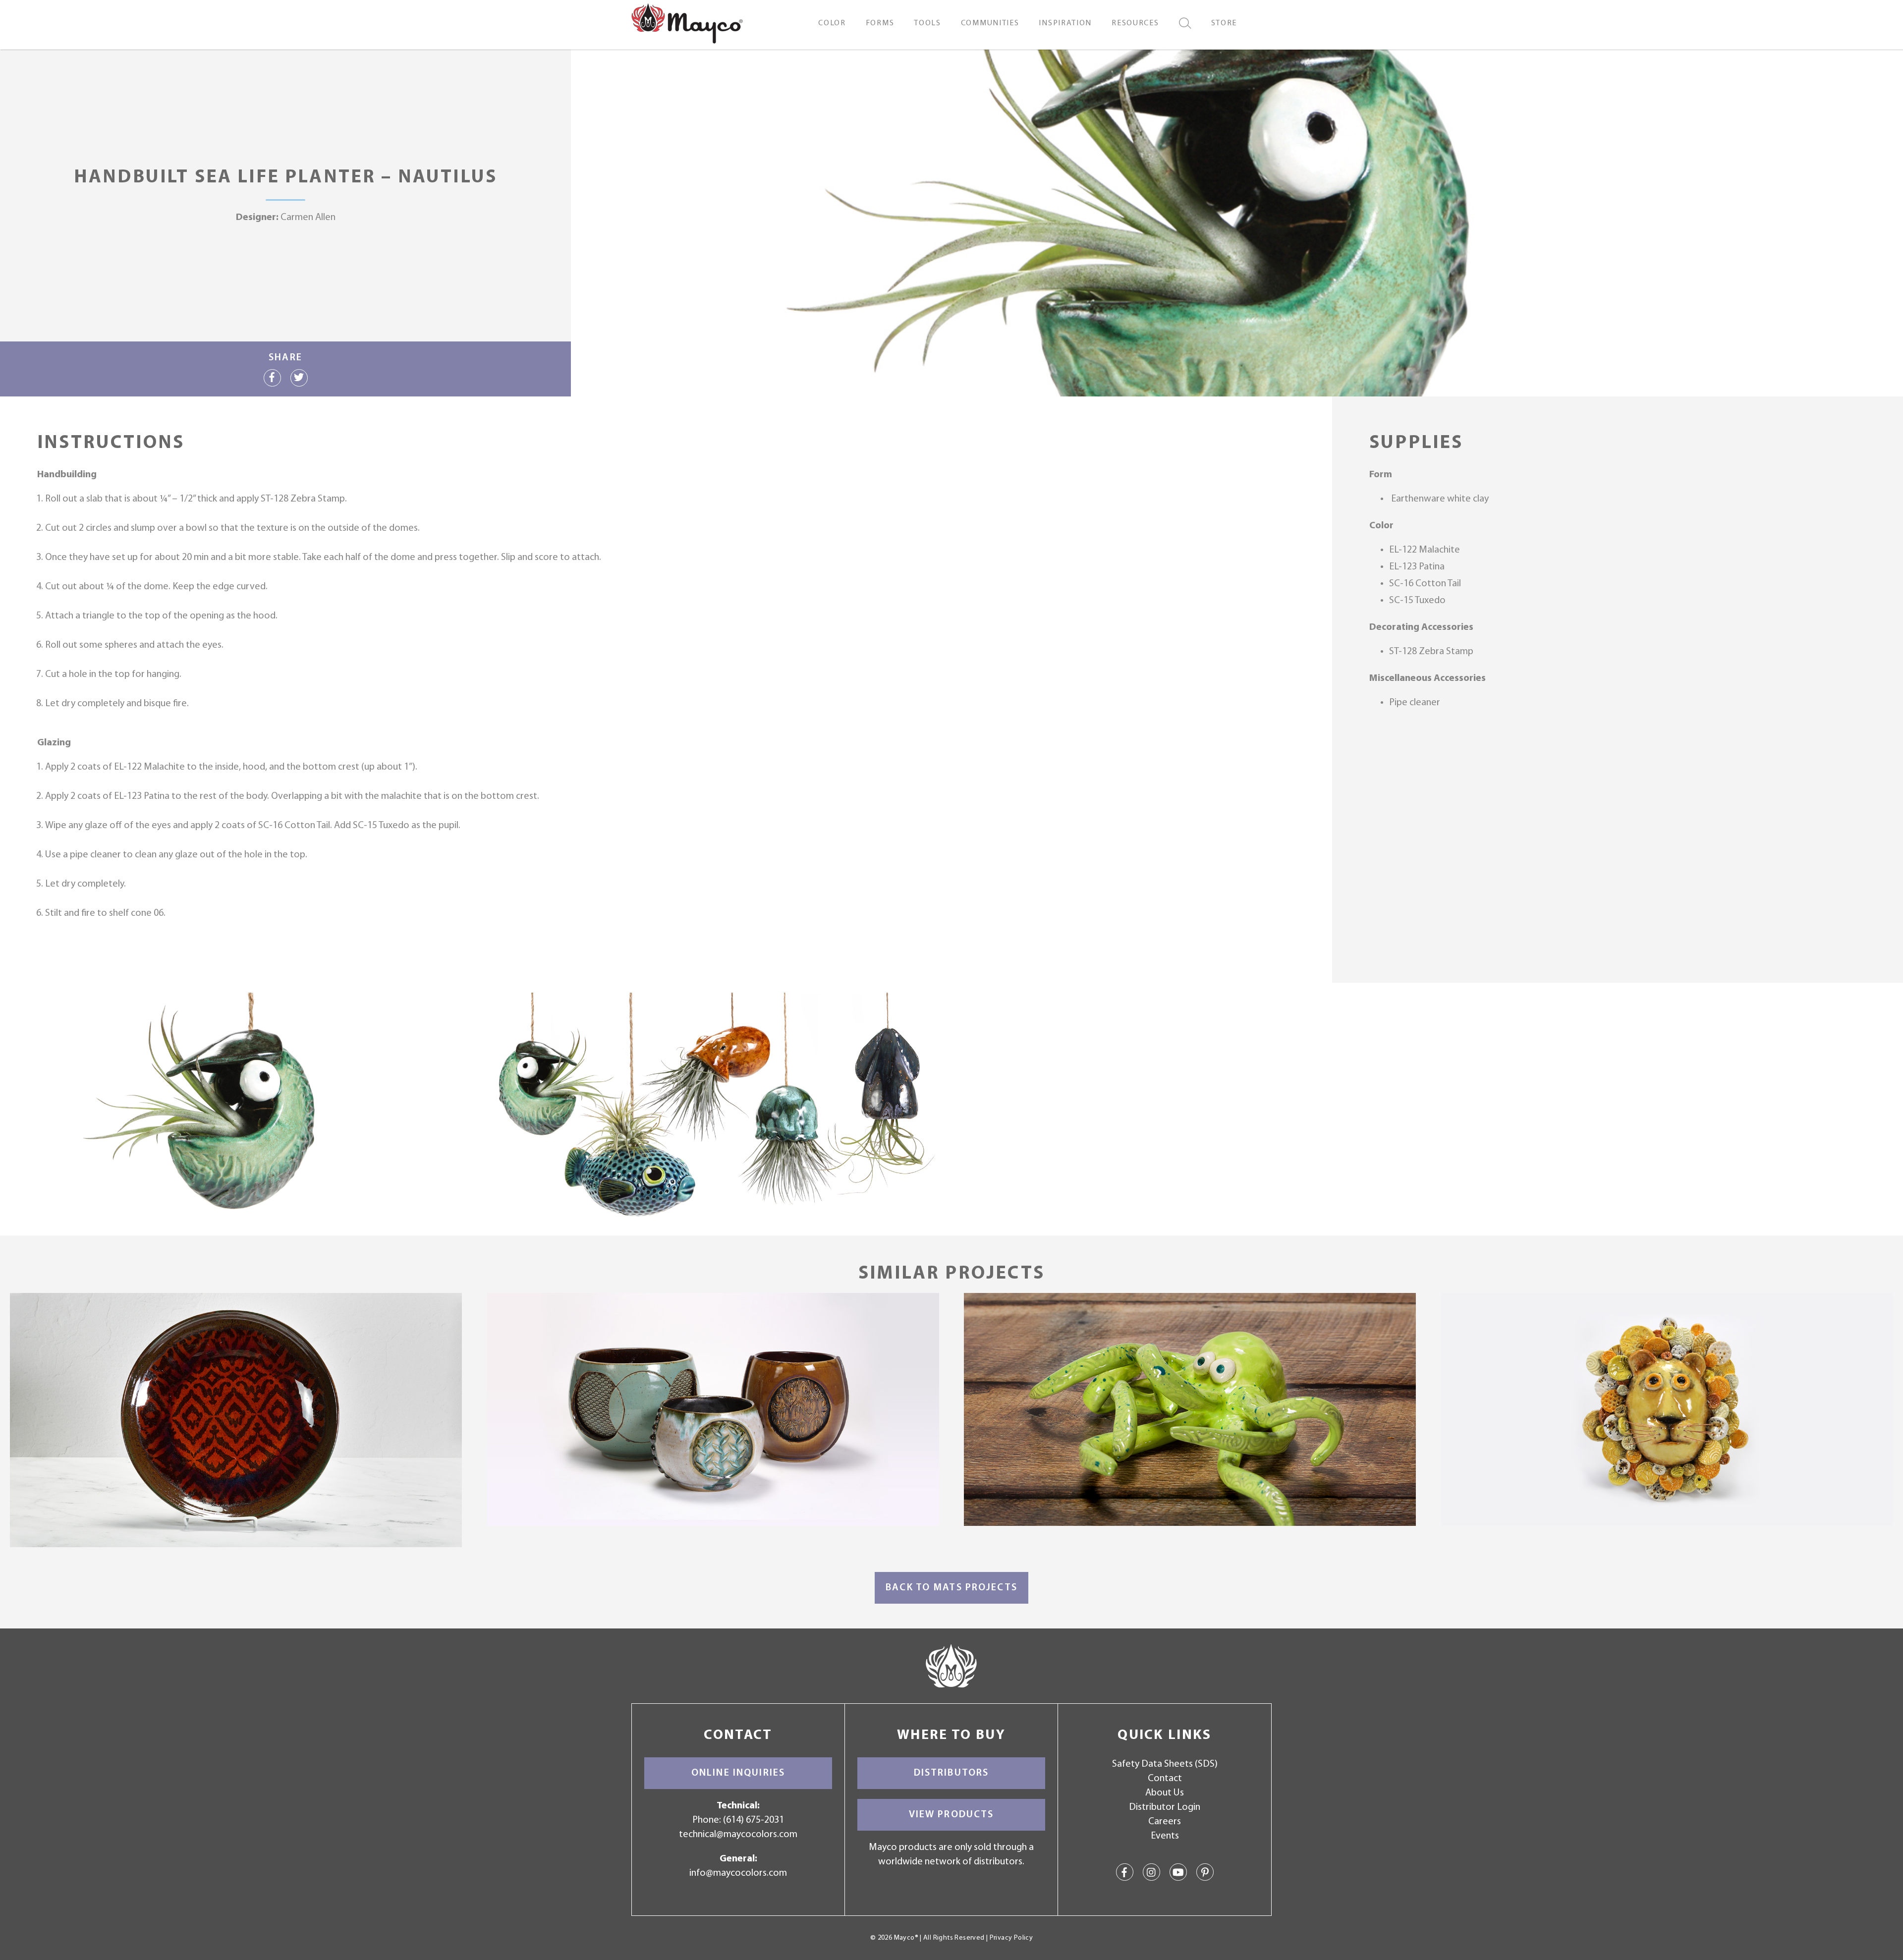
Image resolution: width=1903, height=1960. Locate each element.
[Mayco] (687, 23)
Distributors (951, 1773)
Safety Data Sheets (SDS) (1165, 1764)
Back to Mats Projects (951, 1588)
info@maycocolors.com (738, 1873)
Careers (1165, 1822)
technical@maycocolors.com (738, 1835)
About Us (1165, 1793)
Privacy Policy (1011, 1938)
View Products (951, 1815)
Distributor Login (1165, 1807)
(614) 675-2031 (754, 1820)
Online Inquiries (738, 1773)
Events (1165, 1836)
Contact (1165, 1779)
